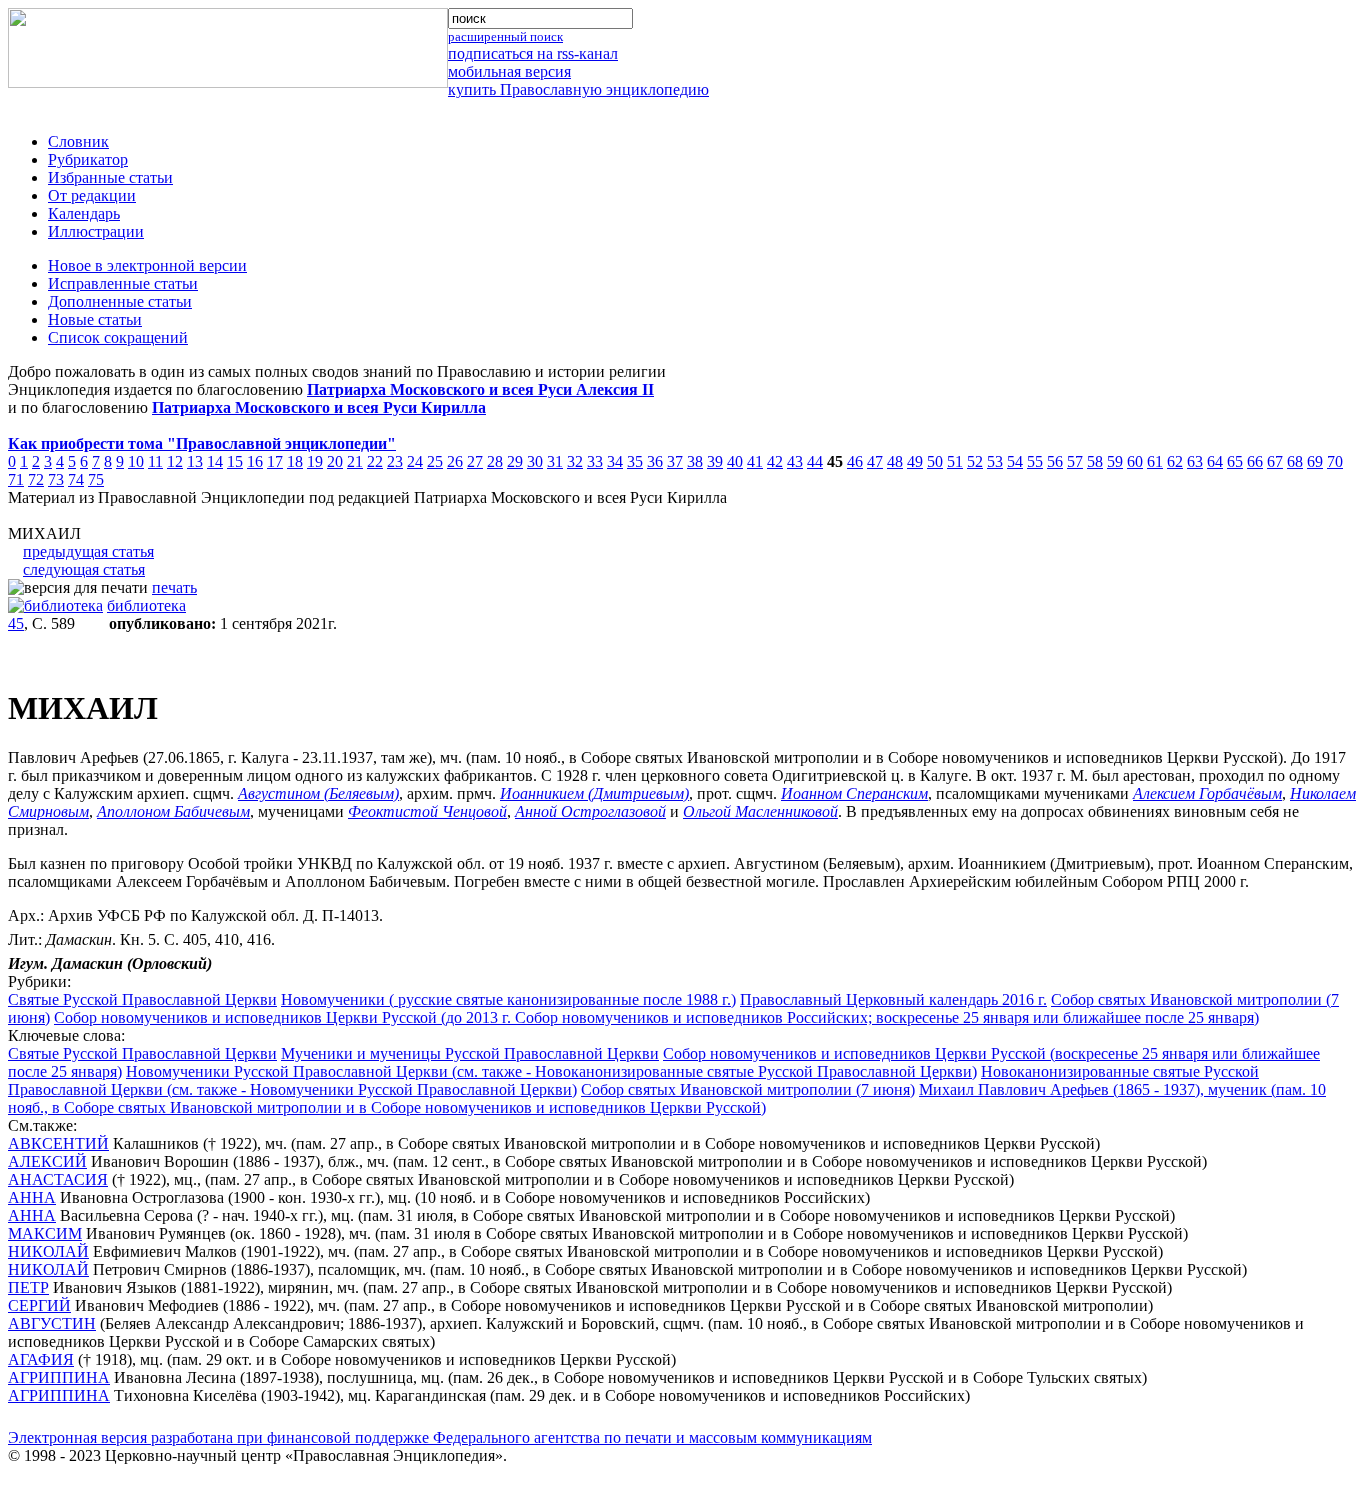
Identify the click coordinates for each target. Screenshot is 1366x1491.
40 (735, 461)
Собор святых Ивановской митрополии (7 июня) (748, 1089)
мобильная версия (509, 71)
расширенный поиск (505, 36)
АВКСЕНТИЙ (58, 1143)
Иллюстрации (96, 231)
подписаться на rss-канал (533, 53)
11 (155, 461)
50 (935, 461)
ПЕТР (28, 1287)
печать (174, 587)
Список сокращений (118, 337)
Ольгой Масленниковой (760, 811)
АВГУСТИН (52, 1323)
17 (275, 461)
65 (1235, 461)
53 (995, 461)
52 (975, 461)
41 (755, 461)
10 (136, 461)
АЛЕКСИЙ (47, 1161)
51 (955, 461)
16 (255, 461)
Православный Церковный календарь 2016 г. (893, 999)
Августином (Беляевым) (318, 793)
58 (1095, 461)
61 (1155, 461)
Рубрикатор (88, 159)
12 (175, 461)
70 (1335, 461)
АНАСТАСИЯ (58, 1179)
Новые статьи (95, 319)
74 (76, 479)
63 (1195, 461)
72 (36, 479)
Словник (78, 141)
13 (195, 461)
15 (235, 461)
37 (675, 461)
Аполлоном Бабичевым (173, 811)
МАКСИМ (45, 1233)
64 (1215, 461)
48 (895, 461)
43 (795, 461)
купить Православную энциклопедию (578, 89)
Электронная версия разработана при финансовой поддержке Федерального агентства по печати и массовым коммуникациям (440, 1437)
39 (715, 461)
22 (375, 461)
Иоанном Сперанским (854, 793)
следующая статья (84, 569)
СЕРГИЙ (39, 1305)
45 (16, 623)
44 (815, 461)
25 (435, 461)
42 (775, 461)
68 (1295, 461)
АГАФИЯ (41, 1359)
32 (575, 461)
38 (695, 461)
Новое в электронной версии (147, 265)
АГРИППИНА (59, 1377)
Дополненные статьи (120, 301)
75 (96, 479)
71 (16, 479)
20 (335, 461)
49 (915, 461)
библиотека (146, 605)
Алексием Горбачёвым (1207, 793)
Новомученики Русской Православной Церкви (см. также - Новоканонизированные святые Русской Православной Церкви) (551, 1071)
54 (1015, 461)
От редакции (92, 195)
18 (295, 461)
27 (475, 461)
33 (595, 461)
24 (415, 461)
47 (875, 461)
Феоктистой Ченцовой (427, 811)
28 (495, 461)
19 (315, 461)
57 (1075, 461)
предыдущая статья (88, 551)
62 (1175, 461)
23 (395, 461)
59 (1115, 461)
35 (635, 461)
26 (455, 461)
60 (1135, 461)
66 (1255, 461)
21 (355, 461)
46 (855, 461)
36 (655, 461)
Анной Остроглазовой (590, 811)
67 (1275, 461)
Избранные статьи (110, 177)
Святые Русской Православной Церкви (142, 999)
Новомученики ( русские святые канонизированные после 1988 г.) (508, 999)
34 (615, 461)
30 (535, 461)
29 (515, 461)
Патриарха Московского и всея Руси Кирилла (319, 407)
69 (1315, 461)
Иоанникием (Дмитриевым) (594, 793)
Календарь (84, 213)
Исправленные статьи (123, 283)
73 (56, 479)
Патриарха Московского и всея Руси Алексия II (480, 389)
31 (555, 461)
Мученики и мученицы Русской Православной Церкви (470, 1053)
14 (215, 461)
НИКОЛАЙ (48, 1251)
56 (1055, 461)
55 (1035, 461)
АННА (32, 1197)
